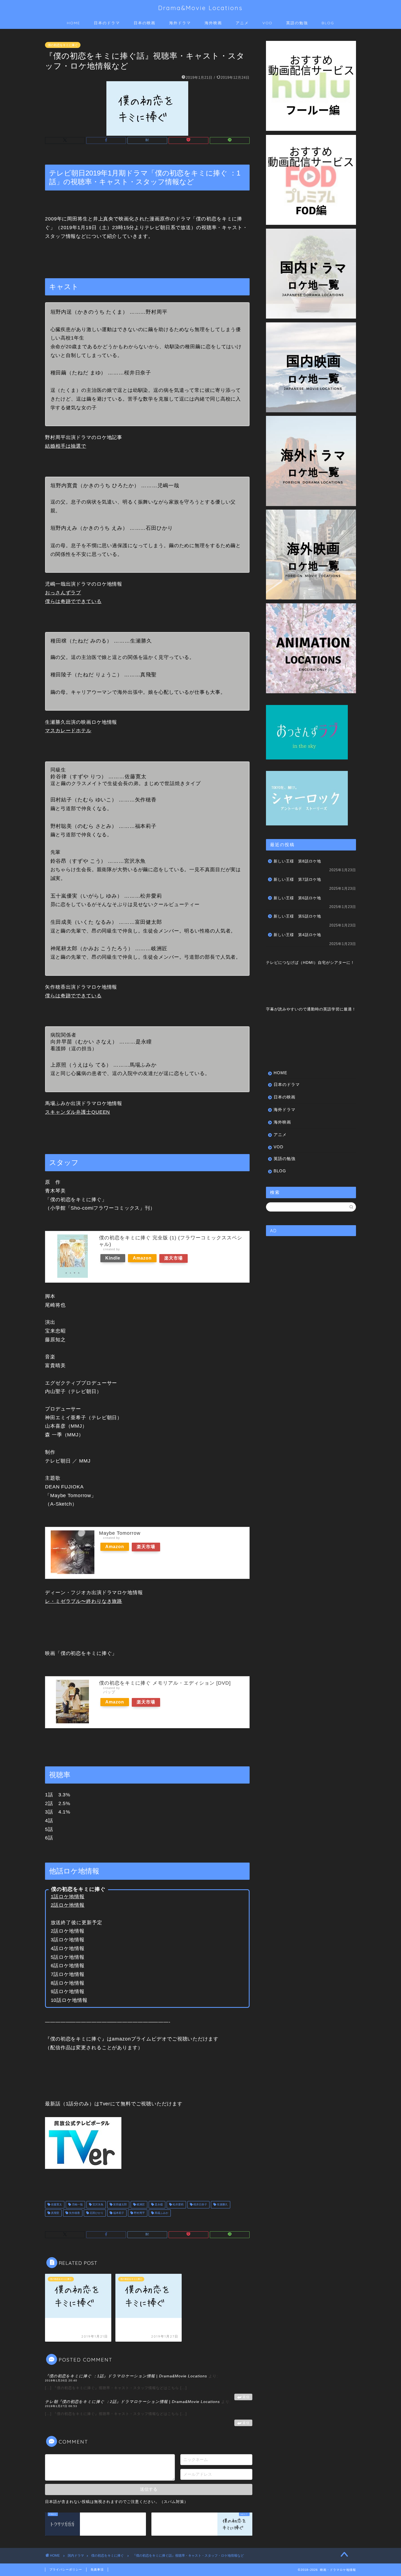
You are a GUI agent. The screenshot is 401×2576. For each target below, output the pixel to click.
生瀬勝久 (222, 2205)
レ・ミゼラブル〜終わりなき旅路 (84, 1601)
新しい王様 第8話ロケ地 (297, 861)
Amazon (142, 1258)
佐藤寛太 (56, 2205)
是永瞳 (158, 2205)
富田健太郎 (120, 2205)
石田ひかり (96, 2213)
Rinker (126, 1249)
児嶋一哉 (77, 2205)
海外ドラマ (180, 23)
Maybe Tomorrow (120, 1533)
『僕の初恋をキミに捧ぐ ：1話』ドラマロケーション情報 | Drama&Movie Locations (126, 2376)
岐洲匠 (140, 2205)
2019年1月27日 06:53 (61, 2406)
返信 (246, 2397)
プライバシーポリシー (66, 2569)
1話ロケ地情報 (68, 1897)
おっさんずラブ (63, 593)
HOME (74, 23)
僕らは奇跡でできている (73, 601)
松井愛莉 (178, 2205)
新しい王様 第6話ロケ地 (297, 898)
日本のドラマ (107, 23)
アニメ (242, 23)
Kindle (113, 1258)
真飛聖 (55, 2213)
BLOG (328, 23)
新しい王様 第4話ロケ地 (297, 935)
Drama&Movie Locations (200, 8)
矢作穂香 (74, 2213)
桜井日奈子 (200, 2205)
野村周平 (139, 2213)
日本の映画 (145, 23)
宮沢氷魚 (98, 2205)
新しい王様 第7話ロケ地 (297, 880)
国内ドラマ (76, 2556)
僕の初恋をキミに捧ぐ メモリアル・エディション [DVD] (165, 1683)
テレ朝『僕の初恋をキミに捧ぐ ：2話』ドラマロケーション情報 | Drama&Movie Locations (132, 2402)
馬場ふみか (161, 2213)
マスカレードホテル (68, 731)
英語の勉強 (297, 23)
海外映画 (213, 23)
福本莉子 (118, 2213)
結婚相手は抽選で (66, 446)
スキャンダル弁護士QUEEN (77, 1112)
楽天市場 (173, 1258)
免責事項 (97, 2569)
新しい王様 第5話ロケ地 (297, 916)
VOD (267, 23)
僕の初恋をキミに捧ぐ (63, 45)
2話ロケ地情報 (68, 1905)
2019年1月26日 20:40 (61, 2380)
